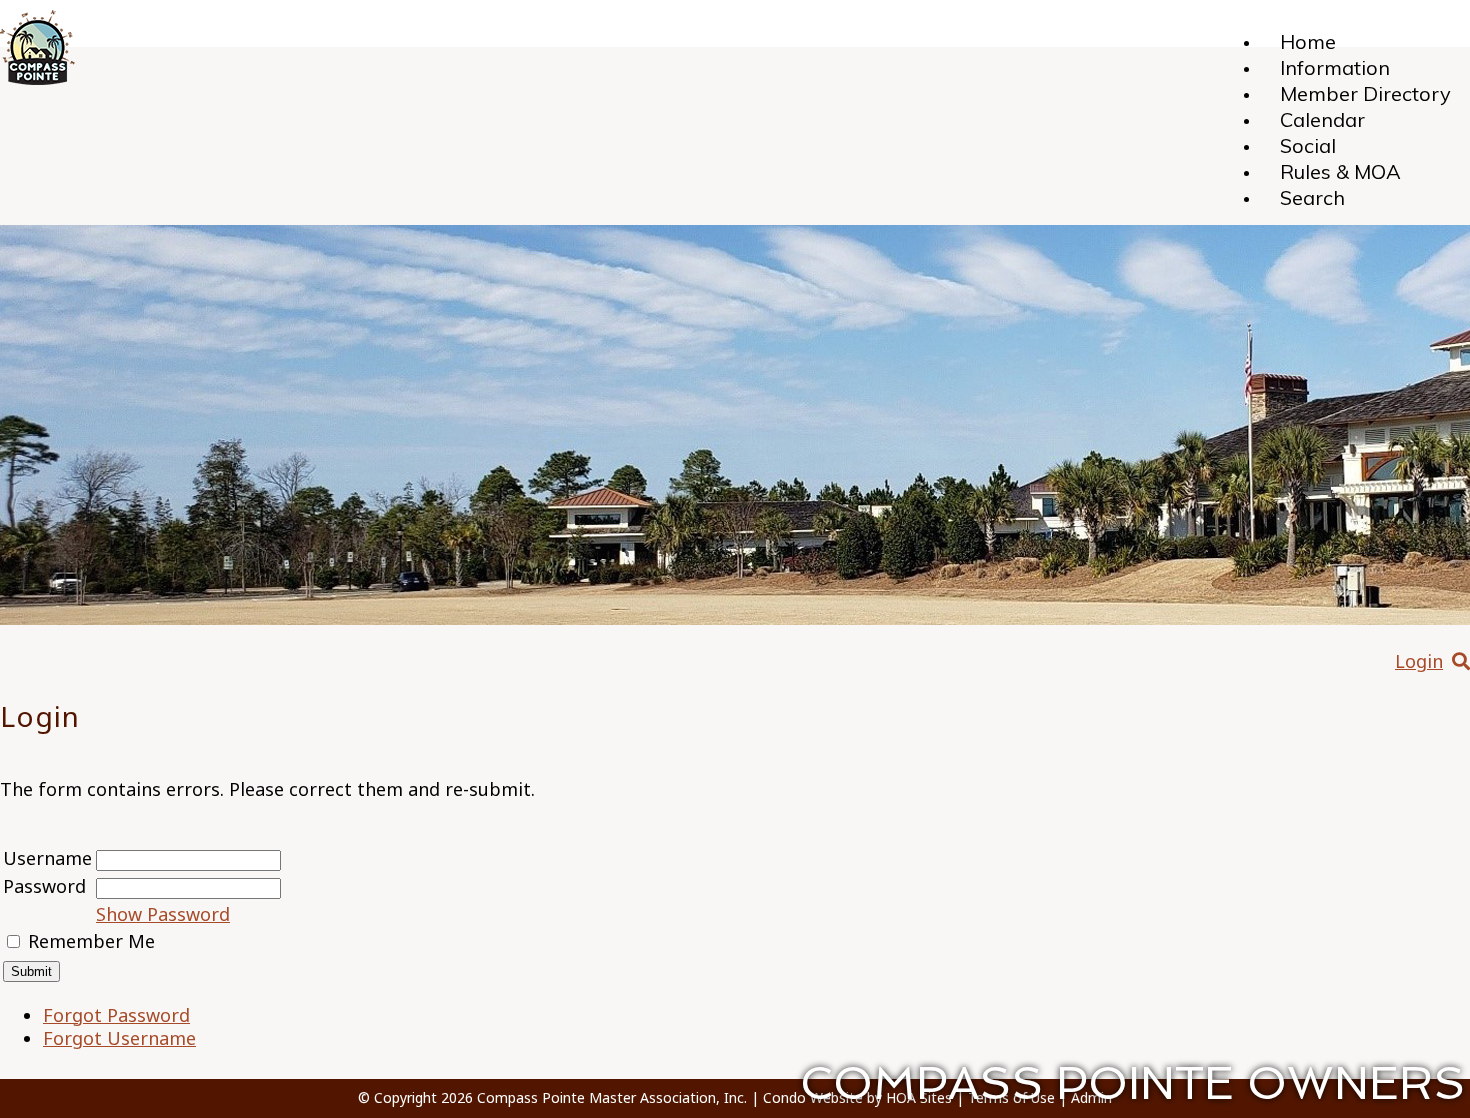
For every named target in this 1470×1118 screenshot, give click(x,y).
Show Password (163, 914)
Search (1312, 197)
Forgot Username (119, 1038)
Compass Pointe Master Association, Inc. (612, 1097)
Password (44, 886)
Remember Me (91, 941)
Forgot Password (116, 1015)
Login (1419, 661)
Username (47, 858)
